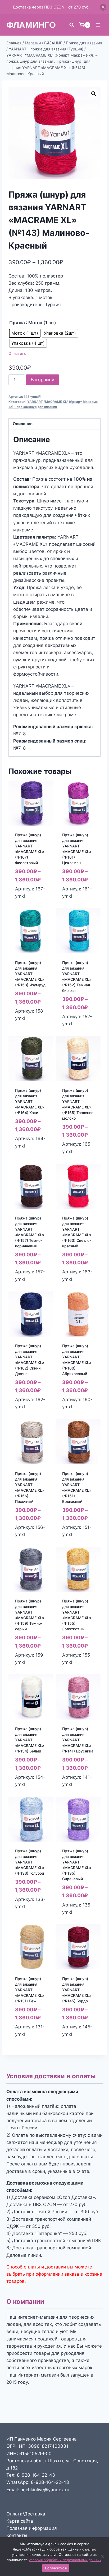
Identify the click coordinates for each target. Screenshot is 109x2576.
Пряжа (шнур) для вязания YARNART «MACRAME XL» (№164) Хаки (30, 1101)
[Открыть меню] (98, 25)
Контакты (17, 2535)
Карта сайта (20, 2521)
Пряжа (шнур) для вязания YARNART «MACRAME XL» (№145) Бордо (77, 1990)
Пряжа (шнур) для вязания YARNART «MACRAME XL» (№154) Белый (30, 1740)
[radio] (25, 333)
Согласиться (56, 2568)
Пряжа (17, 323)
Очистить (17, 353)
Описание (23, 424)
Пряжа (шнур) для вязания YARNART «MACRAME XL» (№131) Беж (30, 1990)
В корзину (42, 380)
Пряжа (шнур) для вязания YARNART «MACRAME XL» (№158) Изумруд (30, 974)
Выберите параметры (28, 1030)
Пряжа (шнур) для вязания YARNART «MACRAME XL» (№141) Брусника (78, 1740)
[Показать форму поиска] (72, 25)
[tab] (54, 424)
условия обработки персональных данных (65, 2560)
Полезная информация (32, 2528)
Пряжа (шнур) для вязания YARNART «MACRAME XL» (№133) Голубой (30, 1862)
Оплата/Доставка (26, 2514)
